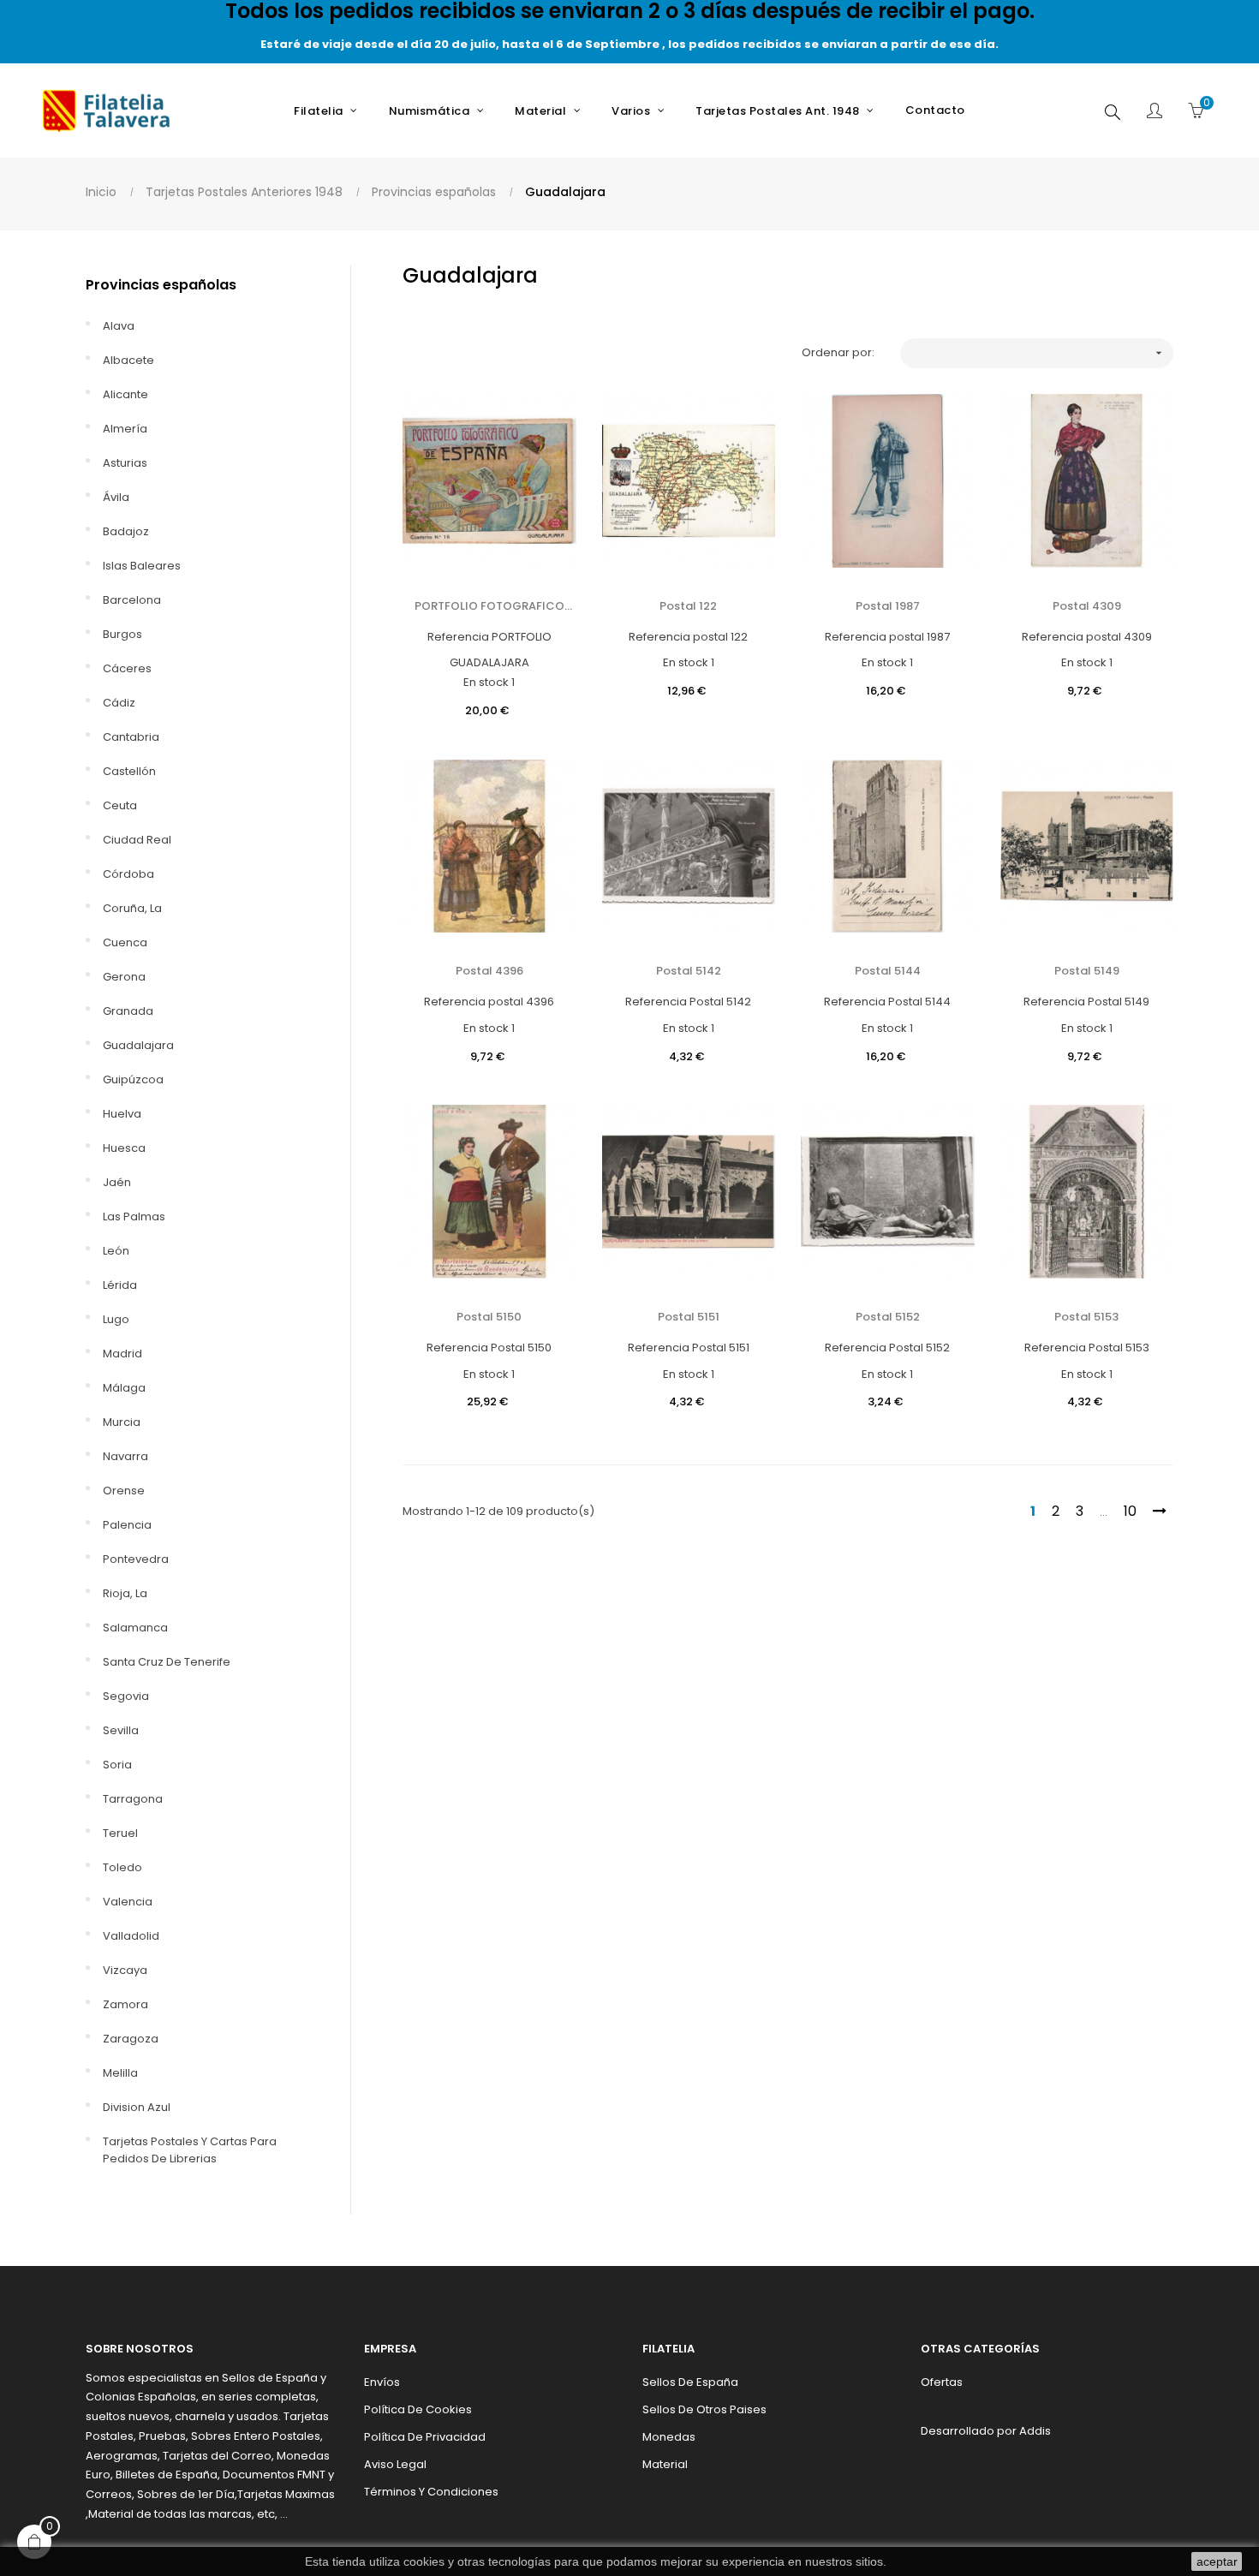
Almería (125, 429)
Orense (124, 1491)
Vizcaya (125, 1970)
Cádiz (119, 703)
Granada (128, 1011)
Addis (1035, 2431)
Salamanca (135, 1628)
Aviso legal (395, 2464)
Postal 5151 (689, 1317)
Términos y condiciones (431, 2492)
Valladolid (131, 1936)
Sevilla (121, 1730)
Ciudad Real (137, 840)
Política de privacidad (425, 2437)
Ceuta (120, 805)
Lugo (116, 1319)
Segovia (126, 1696)
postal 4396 (489, 971)
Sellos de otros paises (704, 2409)
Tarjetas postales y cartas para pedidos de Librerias (190, 2150)
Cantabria (131, 737)
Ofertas (942, 2382)
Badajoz (126, 531)
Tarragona (133, 1799)
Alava (119, 326)
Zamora (125, 2004)
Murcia (122, 1422)
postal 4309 (1087, 606)
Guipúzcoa (133, 1079)
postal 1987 (888, 606)
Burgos (122, 634)
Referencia (458, 637)
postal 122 (688, 606)
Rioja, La (125, 1593)
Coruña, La (132, 908)
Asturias (125, 463)
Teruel (120, 1833)
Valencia (128, 1902)
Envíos (382, 2382)
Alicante (125, 394)
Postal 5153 (1086, 1317)
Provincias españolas (161, 285)
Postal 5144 (888, 971)
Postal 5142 (689, 971)
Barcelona (132, 600)
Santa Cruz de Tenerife (167, 1662)
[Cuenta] (1155, 112)
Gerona (124, 977)
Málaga (124, 1388)
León (116, 1251)
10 (1130, 1511)
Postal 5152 (888, 1317)
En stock (486, 682)
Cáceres (127, 668)
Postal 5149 (1087, 971)
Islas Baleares (142, 566)
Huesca (124, 1148)
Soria (117, 1765)
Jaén (117, 1182)
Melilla (120, 2073)
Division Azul (137, 2107)
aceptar (1217, 2561)
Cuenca (125, 942)
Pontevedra (136, 1559)
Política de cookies (418, 2409)
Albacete (128, 360)
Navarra (125, 1456)
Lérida (120, 1285)
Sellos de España (690, 2382)
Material (665, 2464)
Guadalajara (138, 1045)
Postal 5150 (489, 1317)
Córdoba (128, 874)
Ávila (116, 497)
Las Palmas (134, 1216)
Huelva (122, 1114)
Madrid (122, 1354)
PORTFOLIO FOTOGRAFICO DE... (489, 606)
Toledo (122, 1867)
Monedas (669, 2437)
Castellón (129, 771)
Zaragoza (131, 2039)
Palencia (127, 1525)
